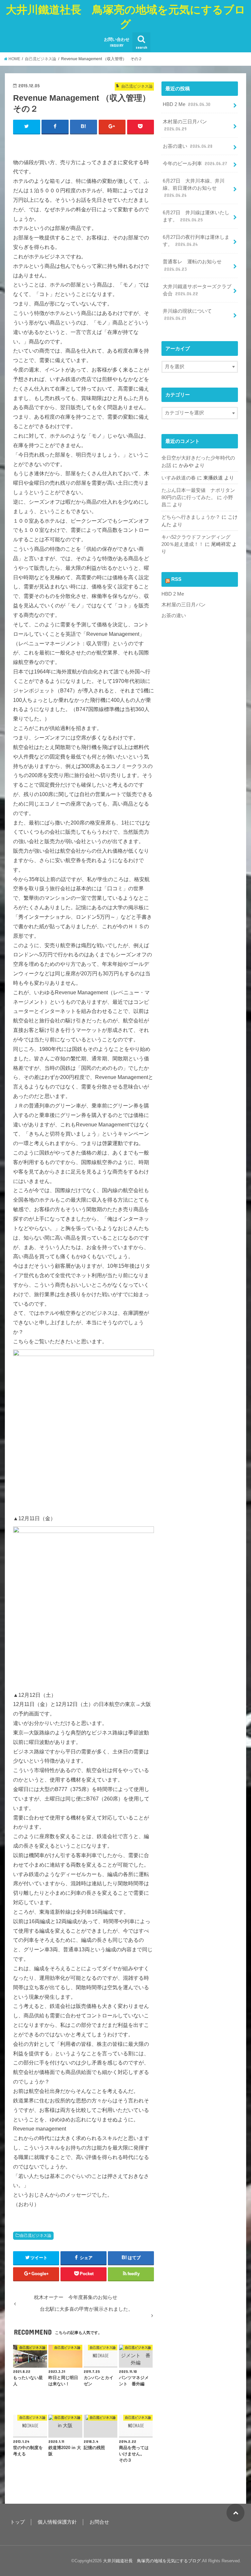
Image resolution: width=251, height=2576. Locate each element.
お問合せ (99, 2522)
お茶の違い (188, 146)
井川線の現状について (187, 315)
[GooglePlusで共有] (112, 127)
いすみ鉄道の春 (179, 478)
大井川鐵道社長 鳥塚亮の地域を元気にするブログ (126, 17)
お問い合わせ (117, 42)
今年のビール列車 (195, 164)
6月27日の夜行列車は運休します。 (196, 241)
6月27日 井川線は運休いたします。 (196, 216)
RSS (176, 579)
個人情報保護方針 (57, 2522)
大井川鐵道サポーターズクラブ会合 (197, 290)
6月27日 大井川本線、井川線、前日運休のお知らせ (194, 188)
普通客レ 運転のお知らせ (192, 265)
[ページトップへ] (235, 2513)
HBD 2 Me (187, 104)
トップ (17, 2522)
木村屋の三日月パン (185, 125)
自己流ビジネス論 (36, 2236)
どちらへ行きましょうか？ (191, 517)
